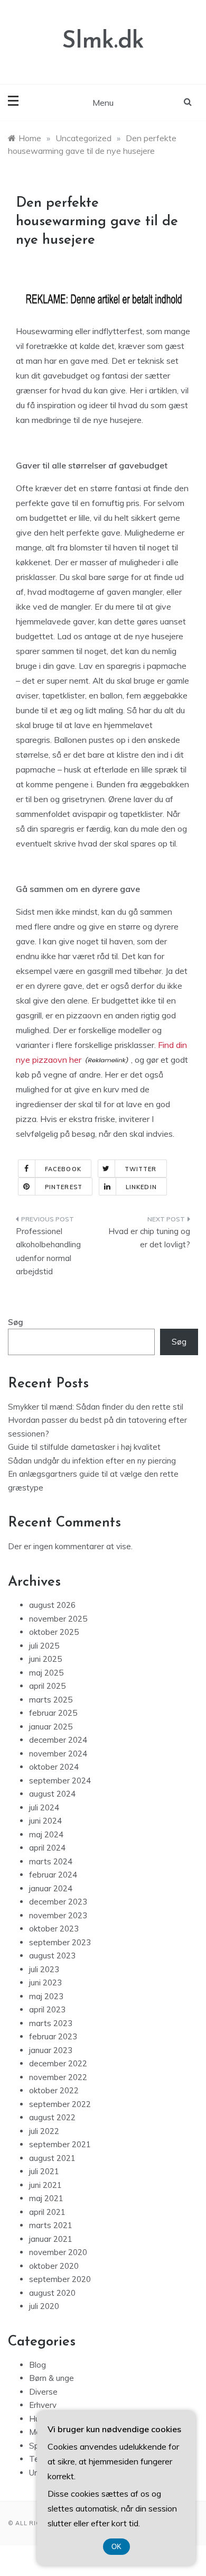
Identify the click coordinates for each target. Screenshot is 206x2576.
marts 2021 (51, 2225)
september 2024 (60, 1781)
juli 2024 (44, 1807)
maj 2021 (46, 2198)
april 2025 (47, 1686)
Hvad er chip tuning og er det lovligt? (149, 1238)
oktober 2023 (54, 1929)
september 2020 (60, 2279)
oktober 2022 (54, 2090)
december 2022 (58, 2063)
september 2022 (60, 2104)
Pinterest (64, 1187)
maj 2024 (46, 1834)
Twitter (141, 1169)
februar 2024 (53, 1875)
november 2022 (58, 2077)
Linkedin (141, 1187)
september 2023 (60, 1942)
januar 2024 (51, 1888)
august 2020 (52, 2293)
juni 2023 (45, 1982)
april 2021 (47, 2212)
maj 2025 (46, 1673)
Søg (16, 1322)
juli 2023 (44, 1969)
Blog (38, 2365)
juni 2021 (45, 2185)
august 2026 (52, 1605)
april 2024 (47, 1848)
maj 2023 (46, 1996)
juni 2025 (45, 1659)
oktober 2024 (54, 1767)
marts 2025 (51, 1700)
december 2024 (58, 1740)
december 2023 (58, 1902)
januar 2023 (51, 2050)
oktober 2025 (54, 1632)
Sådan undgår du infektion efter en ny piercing (92, 1461)
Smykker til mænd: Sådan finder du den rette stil (96, 1407)
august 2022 (52, 2117)
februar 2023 (53, 2036)
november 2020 (58, 2252)
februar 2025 (53, 1713)
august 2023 (52, 1956)
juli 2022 (44, 2131)
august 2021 (52, 2158)
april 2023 (47, 2009)
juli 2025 (44, 1646)
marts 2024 (51, 1861)
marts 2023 (51, 2023)
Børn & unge (51, 2378)
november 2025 (58, 1619)
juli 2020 (44, 2306)
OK (116, 2547)
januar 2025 (51, 1727)
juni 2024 (45, 1821)
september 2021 (60, 2144)
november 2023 (58, 1915)
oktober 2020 (54, 2266)
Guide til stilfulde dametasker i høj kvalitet (84, 1447)
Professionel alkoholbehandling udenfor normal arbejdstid (48, 1252)
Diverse (43, 2392)
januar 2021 (51, 2239)
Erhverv (43, 2405)
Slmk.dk (103, 42)
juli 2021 (44, 2171)
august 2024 (52, 1794)
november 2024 (58, 1754)
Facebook (63, 1169)
